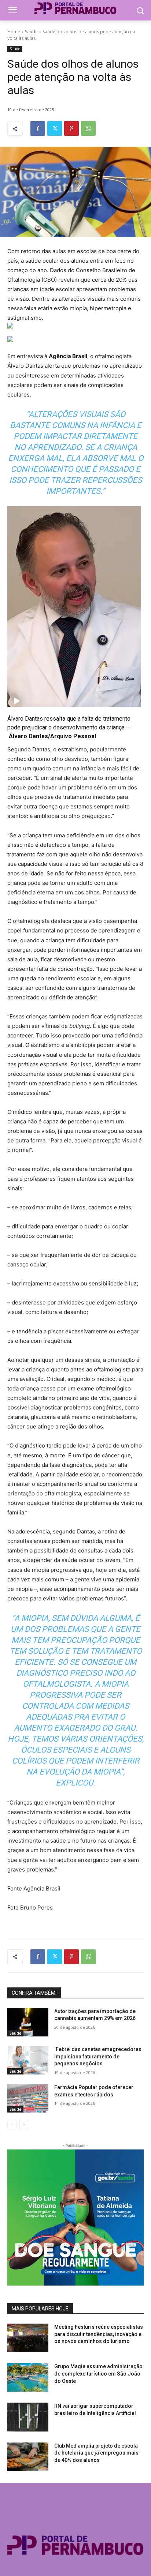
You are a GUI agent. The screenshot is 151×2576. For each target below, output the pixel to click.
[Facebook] (38, 128)
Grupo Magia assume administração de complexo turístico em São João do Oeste (98, 2374)
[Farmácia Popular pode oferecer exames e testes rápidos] (28, 2098)
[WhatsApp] (88, 128)
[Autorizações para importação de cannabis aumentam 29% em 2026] (28, 2022)
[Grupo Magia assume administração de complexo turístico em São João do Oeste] (28, 2377)
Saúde (31, 32)
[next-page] (24, 2125)
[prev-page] (12, 2125)
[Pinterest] (71, 128)
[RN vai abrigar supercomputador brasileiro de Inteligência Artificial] (28, 2417)
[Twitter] (55, 128)
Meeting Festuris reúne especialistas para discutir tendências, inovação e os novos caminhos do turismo (99, 2334)
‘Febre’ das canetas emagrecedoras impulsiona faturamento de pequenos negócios (98, 2056)
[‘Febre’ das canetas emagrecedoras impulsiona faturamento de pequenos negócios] (28, 2060)
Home (14, 32)
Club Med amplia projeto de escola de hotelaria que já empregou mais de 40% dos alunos (96, 2453)
